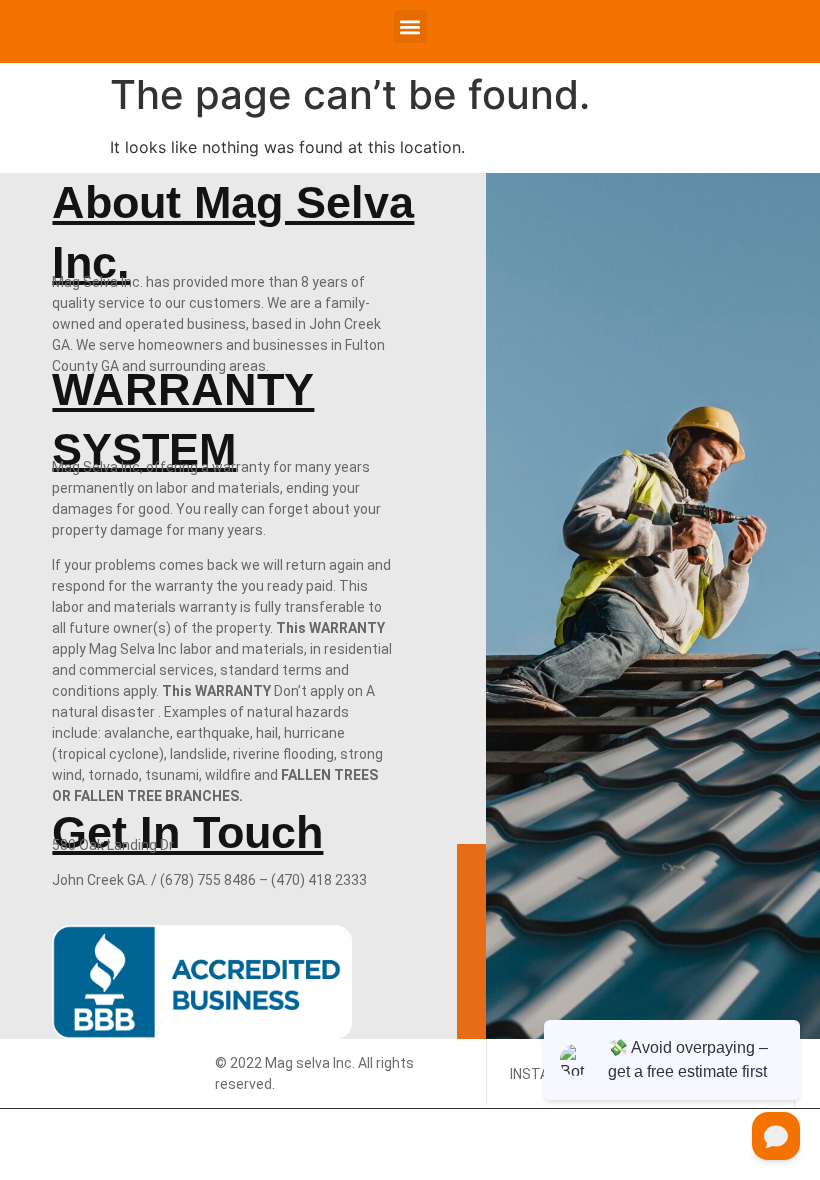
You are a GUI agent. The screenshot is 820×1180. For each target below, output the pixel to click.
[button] (410, 26)
